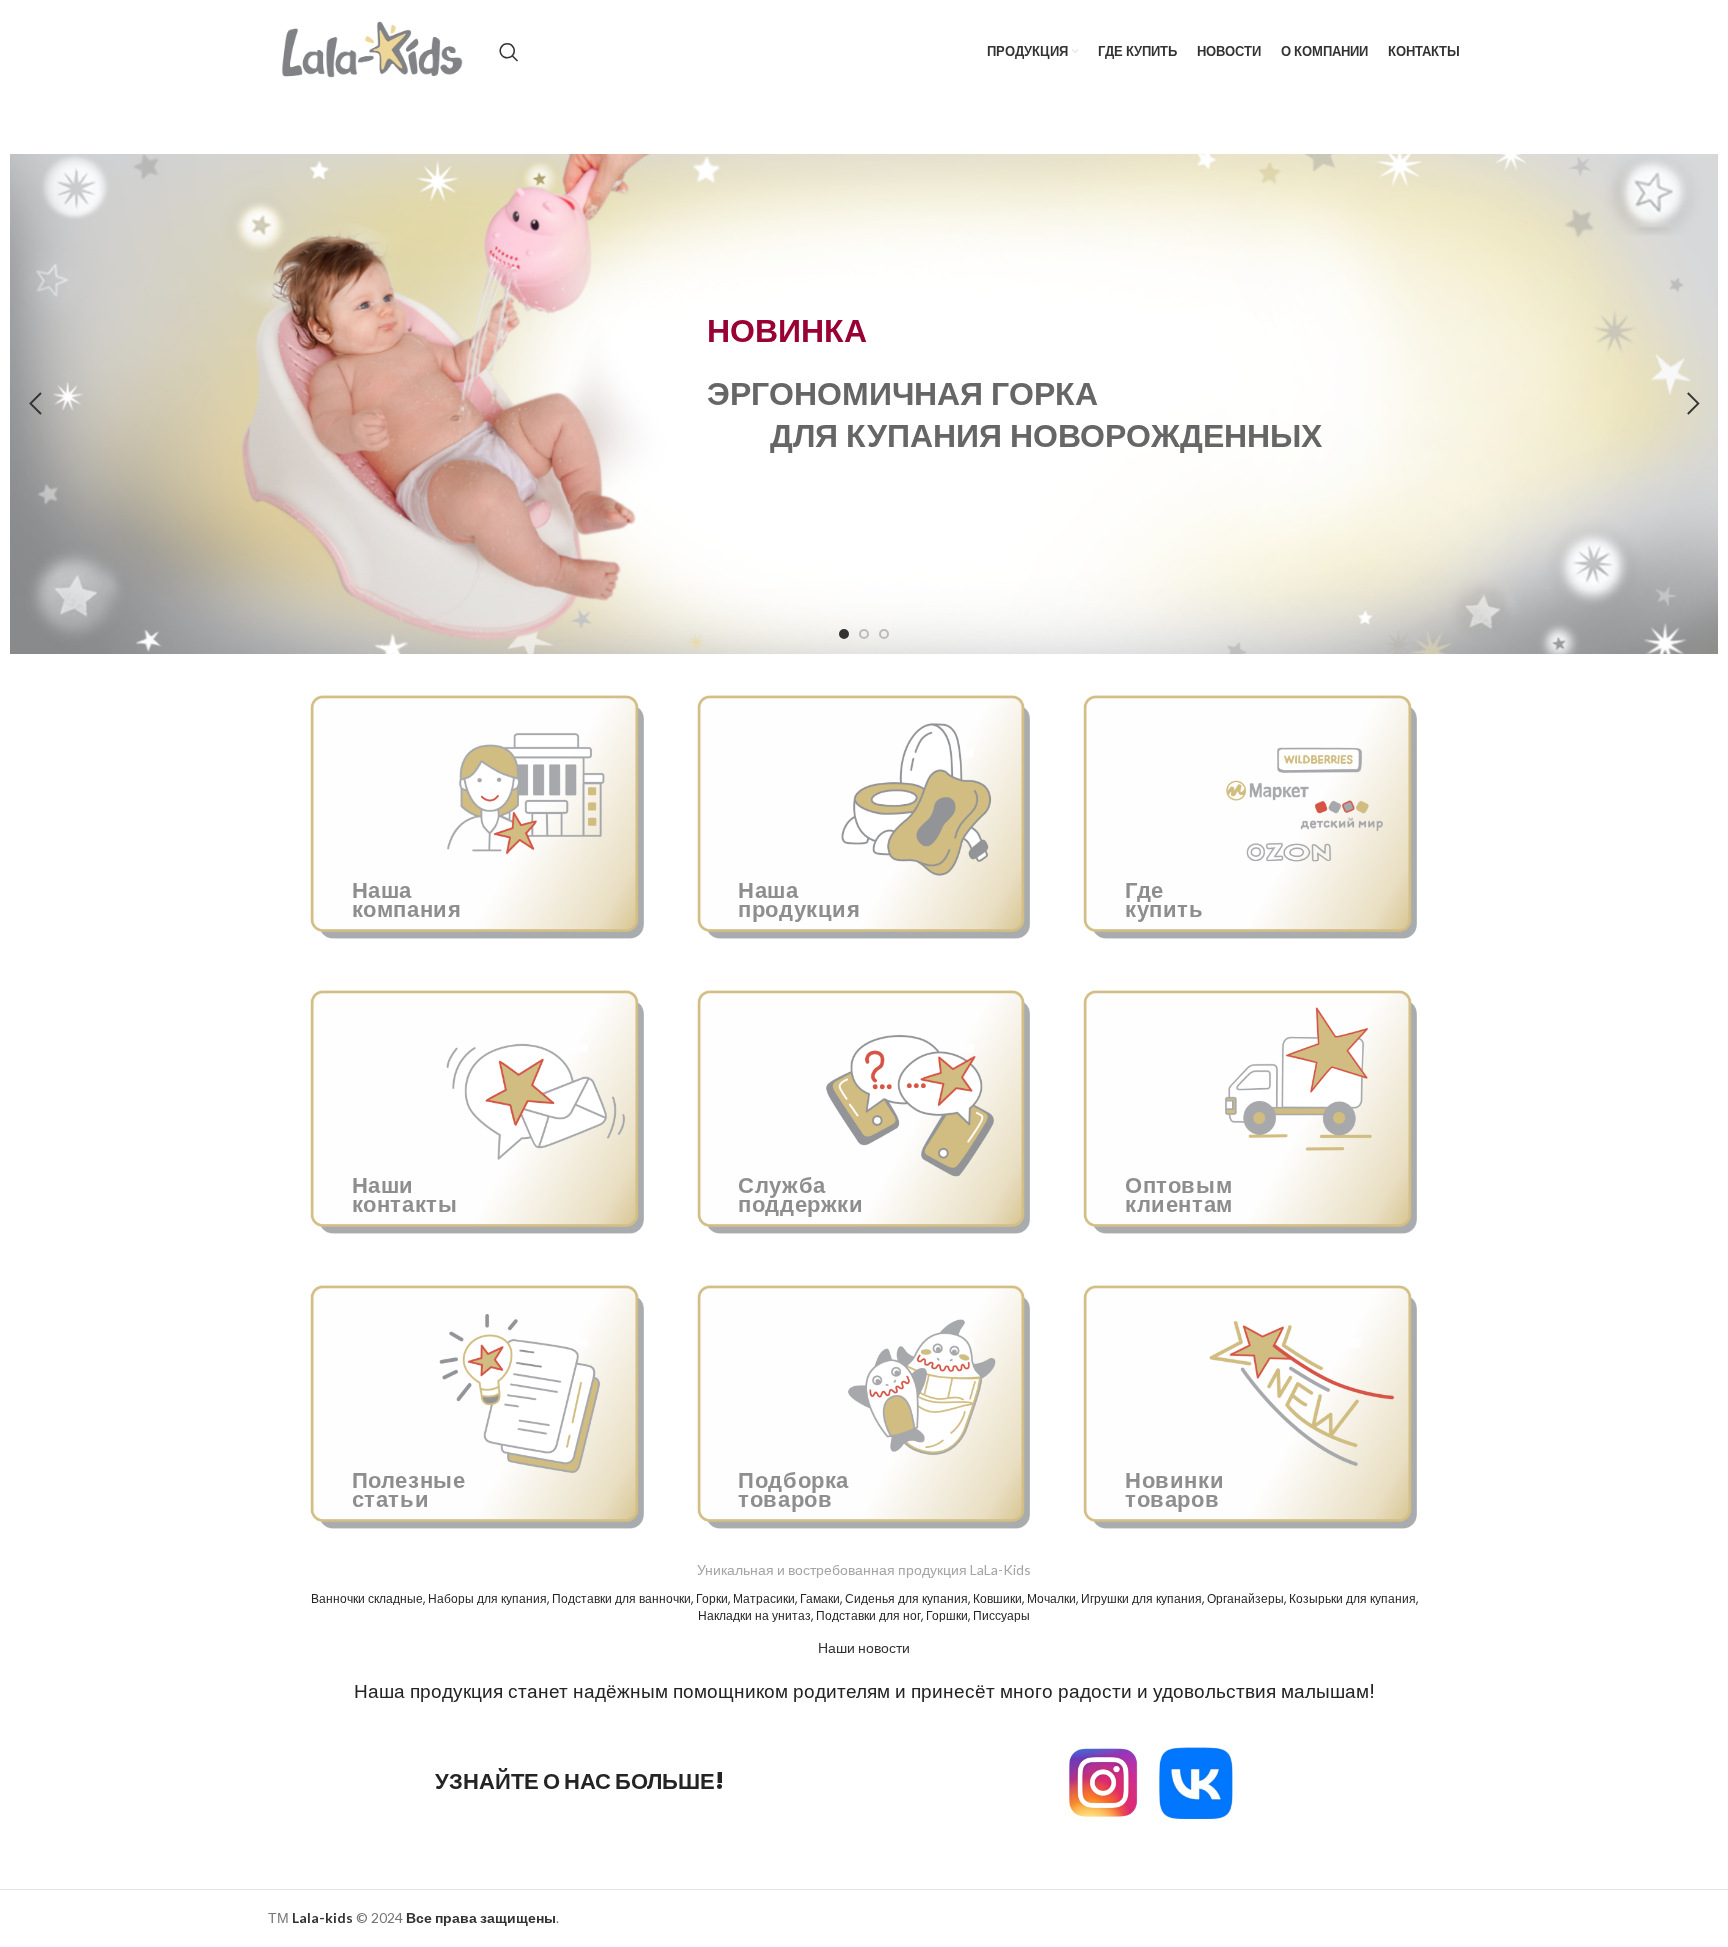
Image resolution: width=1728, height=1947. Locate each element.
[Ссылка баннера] (477, 811)
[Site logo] (373, 50)
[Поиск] (509, 52)
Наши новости (864, 1647)
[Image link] (1196, 1780)
